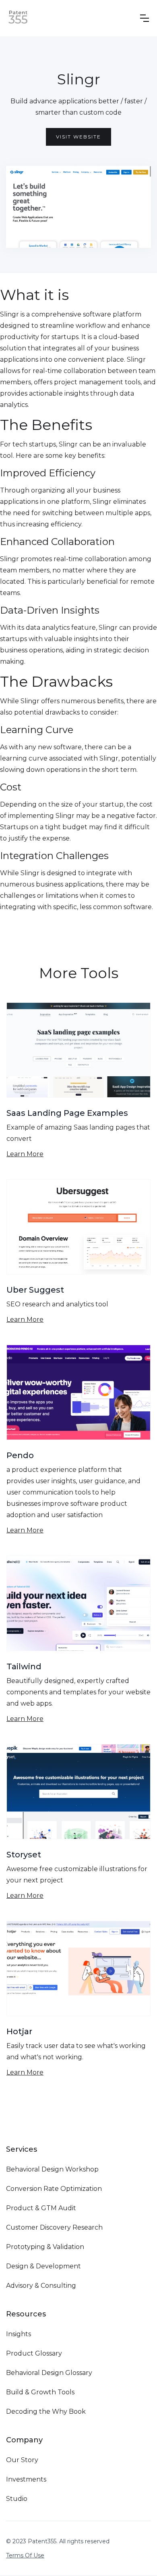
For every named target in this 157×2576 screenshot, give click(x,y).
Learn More (25, 1154)
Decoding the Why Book (46, 2411)
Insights (19, 2334)
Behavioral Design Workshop (52, 2169)
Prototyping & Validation (45, 2247)
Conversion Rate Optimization (54, 2189)
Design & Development (43, 2266)
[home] (18, 18)
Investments (26, 2479)
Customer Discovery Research (54, 2227)
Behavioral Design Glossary (49, 2373)
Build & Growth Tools (40, 2392)
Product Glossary (34, 2353)
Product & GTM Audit (41, 2208)
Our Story (22, 2460)
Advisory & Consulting (41, 2286)
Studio (17, 2499)
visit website (78, 137)
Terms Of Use (25, 2555)
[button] (145, 18)
